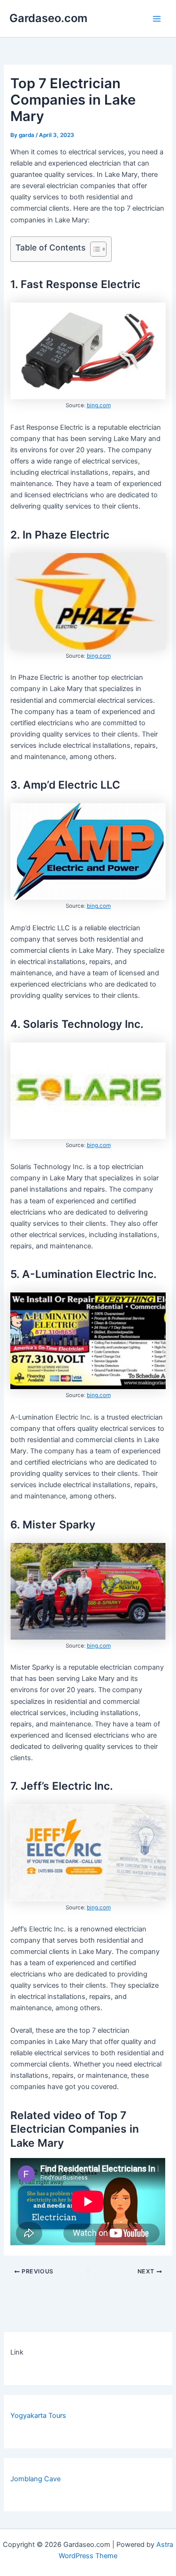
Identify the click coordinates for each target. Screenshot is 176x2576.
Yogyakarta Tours (38, 2416)
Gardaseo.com (48, 18)
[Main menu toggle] (157, 19)
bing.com (99, 405)
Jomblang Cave (35, 2479)
